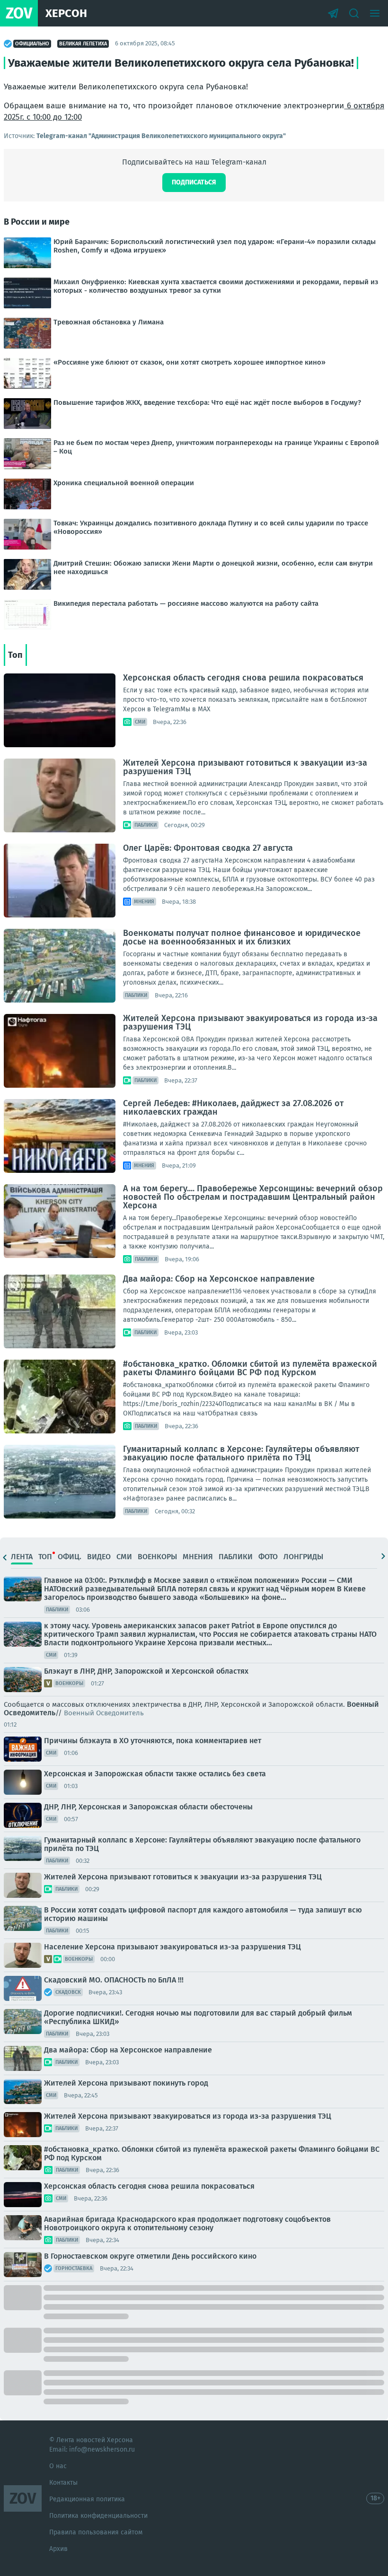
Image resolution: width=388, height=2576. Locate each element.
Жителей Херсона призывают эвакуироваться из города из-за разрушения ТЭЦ (250, 1022)
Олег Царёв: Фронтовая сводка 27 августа (208, 848)
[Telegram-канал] (333, 13)
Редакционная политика (87, 2499)
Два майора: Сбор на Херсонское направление (219, 1279)
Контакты (63, 2483)
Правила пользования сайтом (96, 2532)
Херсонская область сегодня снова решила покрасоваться (243, 678)
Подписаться (194, 182)
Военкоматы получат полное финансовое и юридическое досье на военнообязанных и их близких (242, 937)
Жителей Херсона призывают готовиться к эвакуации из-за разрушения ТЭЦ (245, 767)
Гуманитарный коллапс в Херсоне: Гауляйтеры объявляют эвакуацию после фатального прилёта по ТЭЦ (241, 1453)
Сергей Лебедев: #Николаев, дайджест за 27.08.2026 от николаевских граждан (233, 1108)
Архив (58, 2549)
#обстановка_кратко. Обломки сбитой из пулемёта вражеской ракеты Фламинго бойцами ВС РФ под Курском (250, 1368)
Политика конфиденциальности (98, 2516)
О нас (58, 2466)
